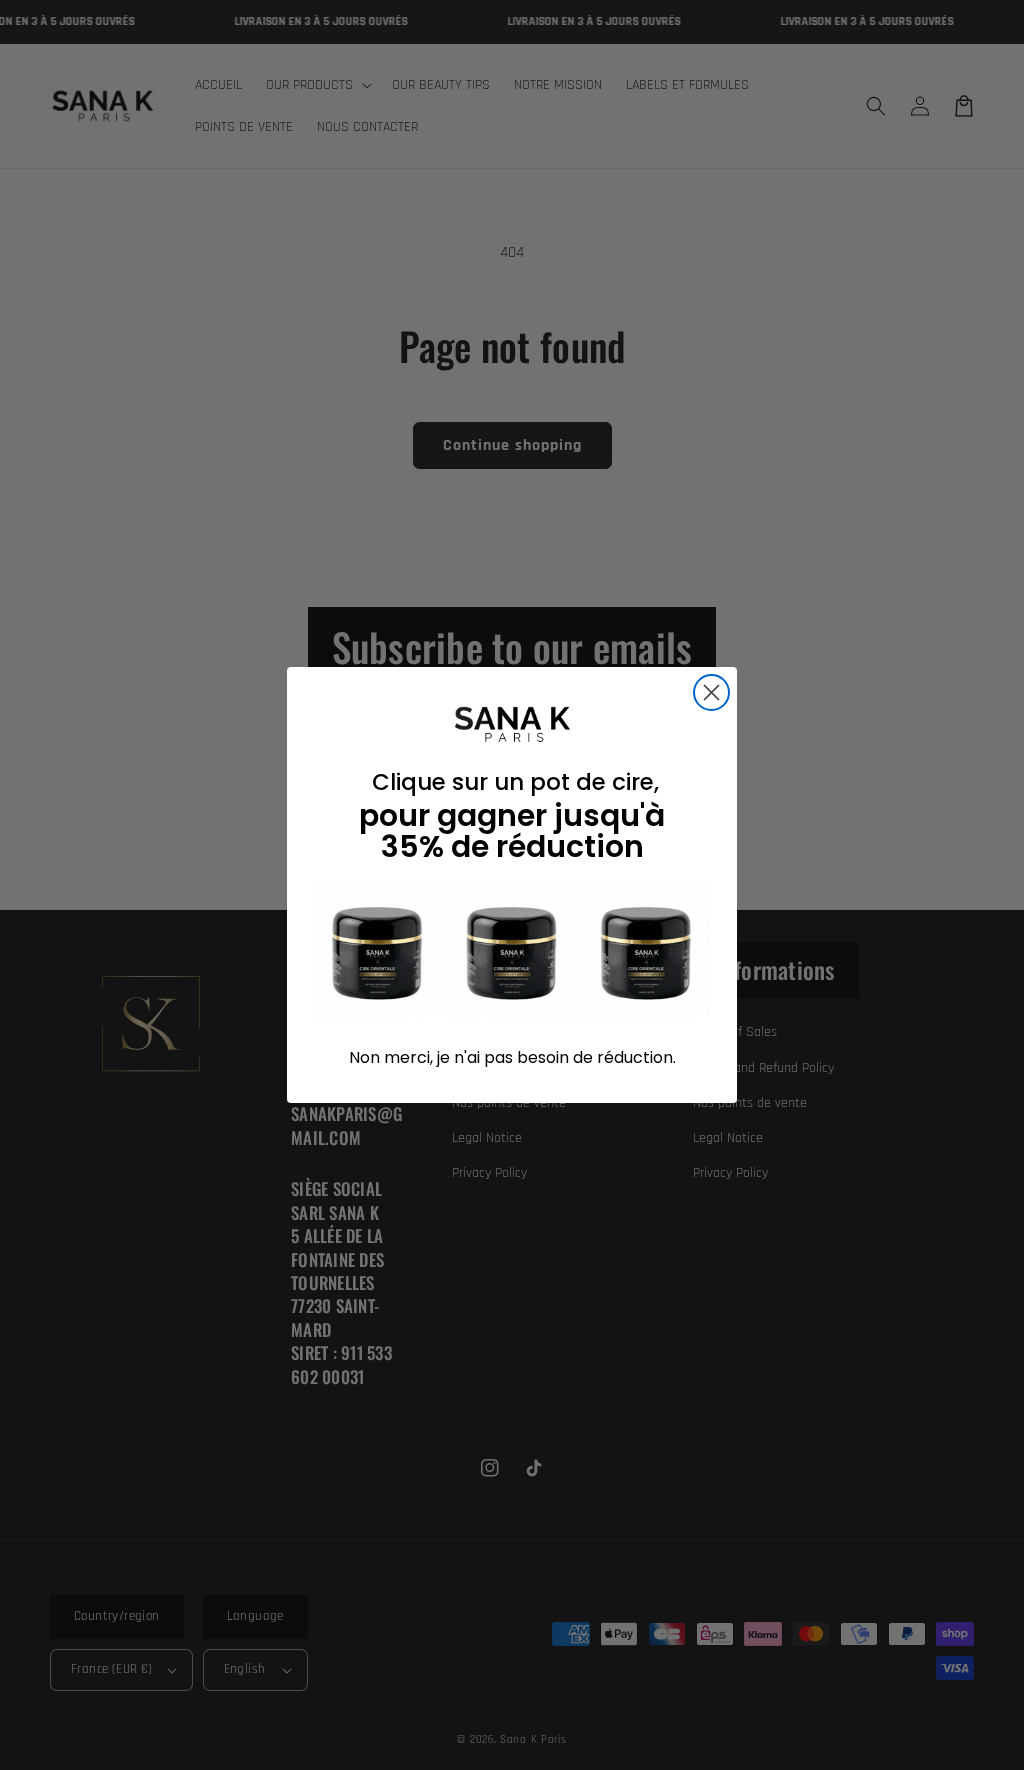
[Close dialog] (711, 692)
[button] (512, 951)
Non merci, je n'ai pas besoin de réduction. (512, 1057)
